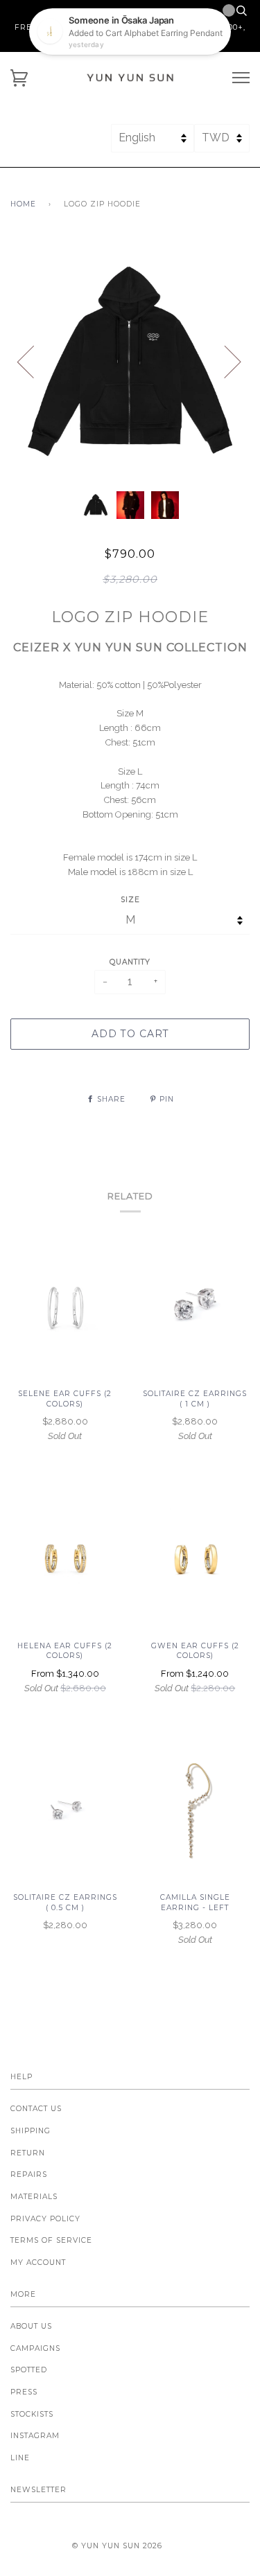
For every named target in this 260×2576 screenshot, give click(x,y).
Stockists (32, 2414)
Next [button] (224, 361)
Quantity (130, 962)
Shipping (31, 2131)
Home (23, 204)
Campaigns (35, 2348)
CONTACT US (36, 2109)
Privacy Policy (45, 2219)
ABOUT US (31, 2326)
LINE (20, 2458)
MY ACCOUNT (38, 2262)
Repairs (29, 2174)
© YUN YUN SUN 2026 (117, 2546)
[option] (130, 361)
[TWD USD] (222, 144)
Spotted (29, 2370)
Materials (34, 2197)
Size (130, 900)
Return (28, 2153)
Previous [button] (34, 361)
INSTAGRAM (35, 2436)
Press (24, 2392)
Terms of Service (51, 2240)
